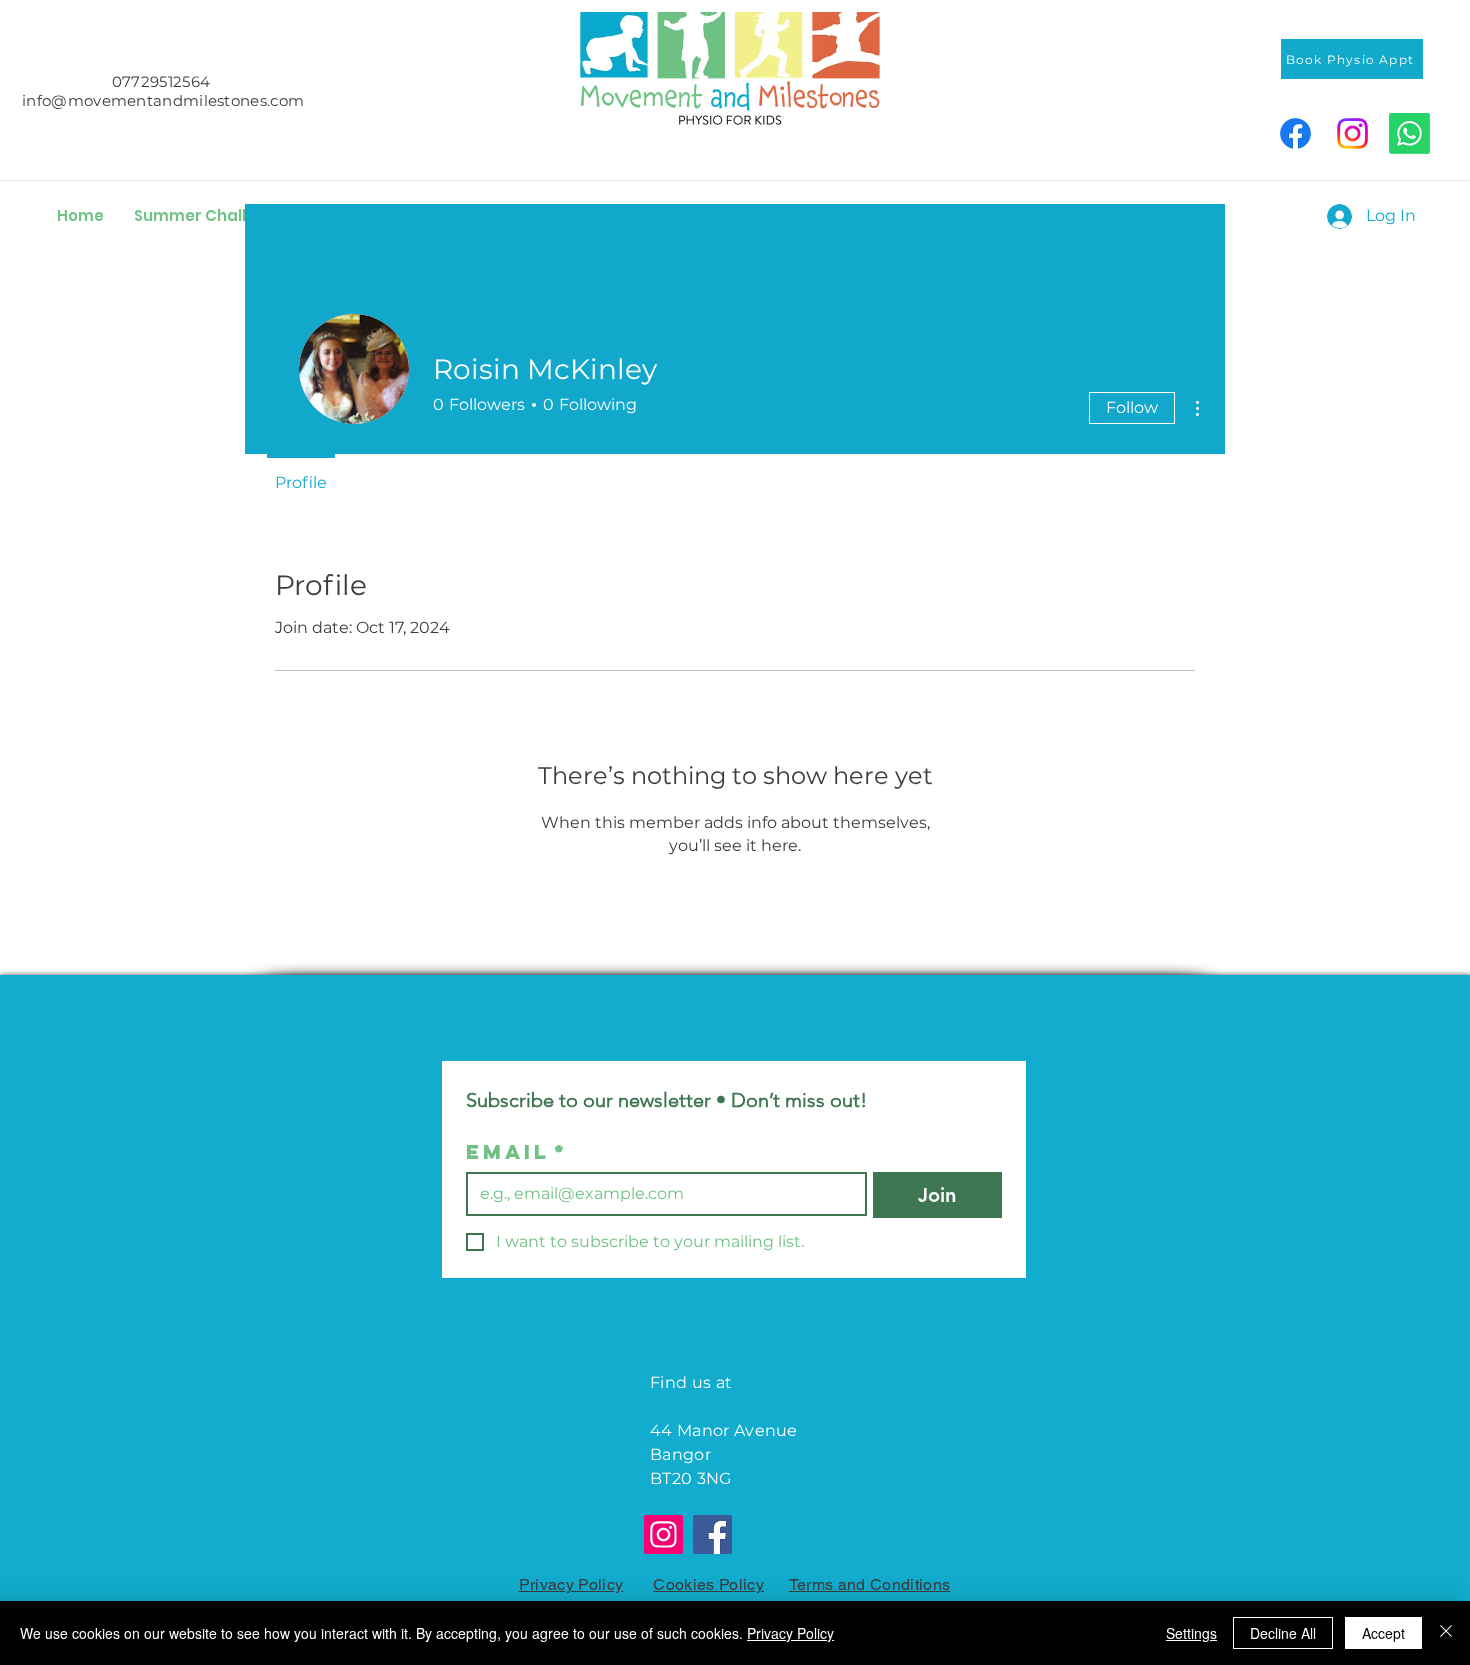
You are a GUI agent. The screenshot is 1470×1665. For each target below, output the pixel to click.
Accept (1383, 1633)
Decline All (1283, 1633)
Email (517, 1151)
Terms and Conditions (869, 1584)
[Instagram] (1352, 133)
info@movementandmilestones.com (163, 100)
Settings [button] (1191, 1633)
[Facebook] (1295, 133)
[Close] (1446, 1633)
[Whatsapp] (1409, 133)
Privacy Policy (571, 1584)
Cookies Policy (708, 1584)
